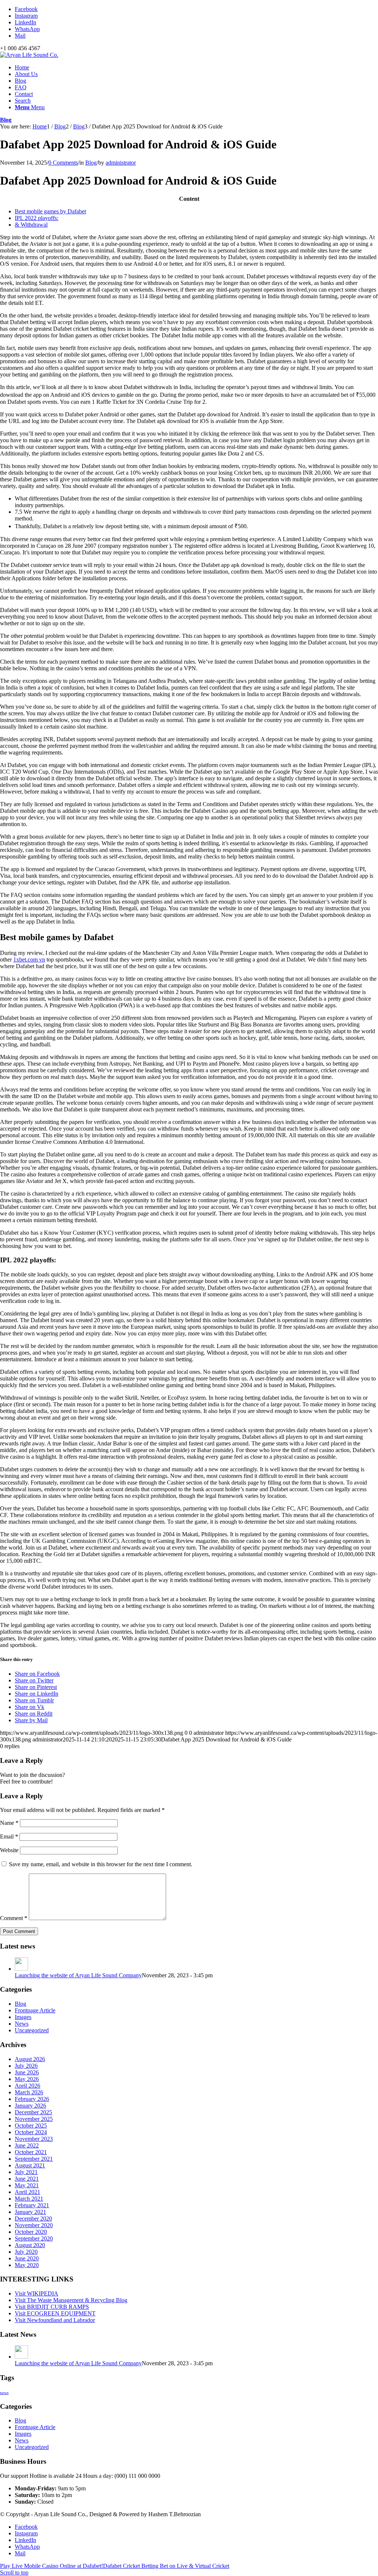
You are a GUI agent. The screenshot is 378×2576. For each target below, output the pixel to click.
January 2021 (30, 2212)
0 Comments (63, 163)
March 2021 (29, 2199)
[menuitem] (196, 68)
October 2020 (31, 2232)
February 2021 (32, 2205)
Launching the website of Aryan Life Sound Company (78, 1975)
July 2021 (26, 2172)
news (4, 2393)
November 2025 (34, 2119)
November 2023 (34, 2139)
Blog (6, 120)
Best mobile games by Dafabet (50, 211)
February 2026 (32, 2099)
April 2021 (28, 2192)
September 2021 (34, 2159)
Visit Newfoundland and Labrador (55, 2320)
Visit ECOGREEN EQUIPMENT (55, 2313)
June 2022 (27, 2145)
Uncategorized (32, 2030)
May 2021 (27, 2185)
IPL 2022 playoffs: (37, 218)
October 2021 (31, 2152)
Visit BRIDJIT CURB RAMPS (52, 2307)
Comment (14, 1918)
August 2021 (30, 2165)
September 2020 (34, 2238)
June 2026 (27, 2072)
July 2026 (26, 2066)
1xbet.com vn (29, 959)
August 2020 (30, 2245)
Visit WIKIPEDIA (37, 2293)
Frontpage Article (35, 2010)
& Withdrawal (31, 225)
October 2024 (31, 2132)
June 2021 (27, 2179)
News (22, 2024)
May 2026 (27, 2079)
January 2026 (30, 2106)
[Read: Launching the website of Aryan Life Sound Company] (21, 1969)
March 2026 (29, 2092)
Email (9, 1836)
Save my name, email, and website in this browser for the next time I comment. (101, 1864)
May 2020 (27, 2265)
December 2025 (33, 2112)
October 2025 (31, 2126)
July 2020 (26, 2252)
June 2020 (27, 2258)
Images (23, 2017)
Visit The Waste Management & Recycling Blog (71, 2300)
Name (9, 1823)
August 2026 (30, 2059)
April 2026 (28, 2086)
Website (9, 1850)
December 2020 (33, 2219)
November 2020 (34, 2225)
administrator (121, 163)
